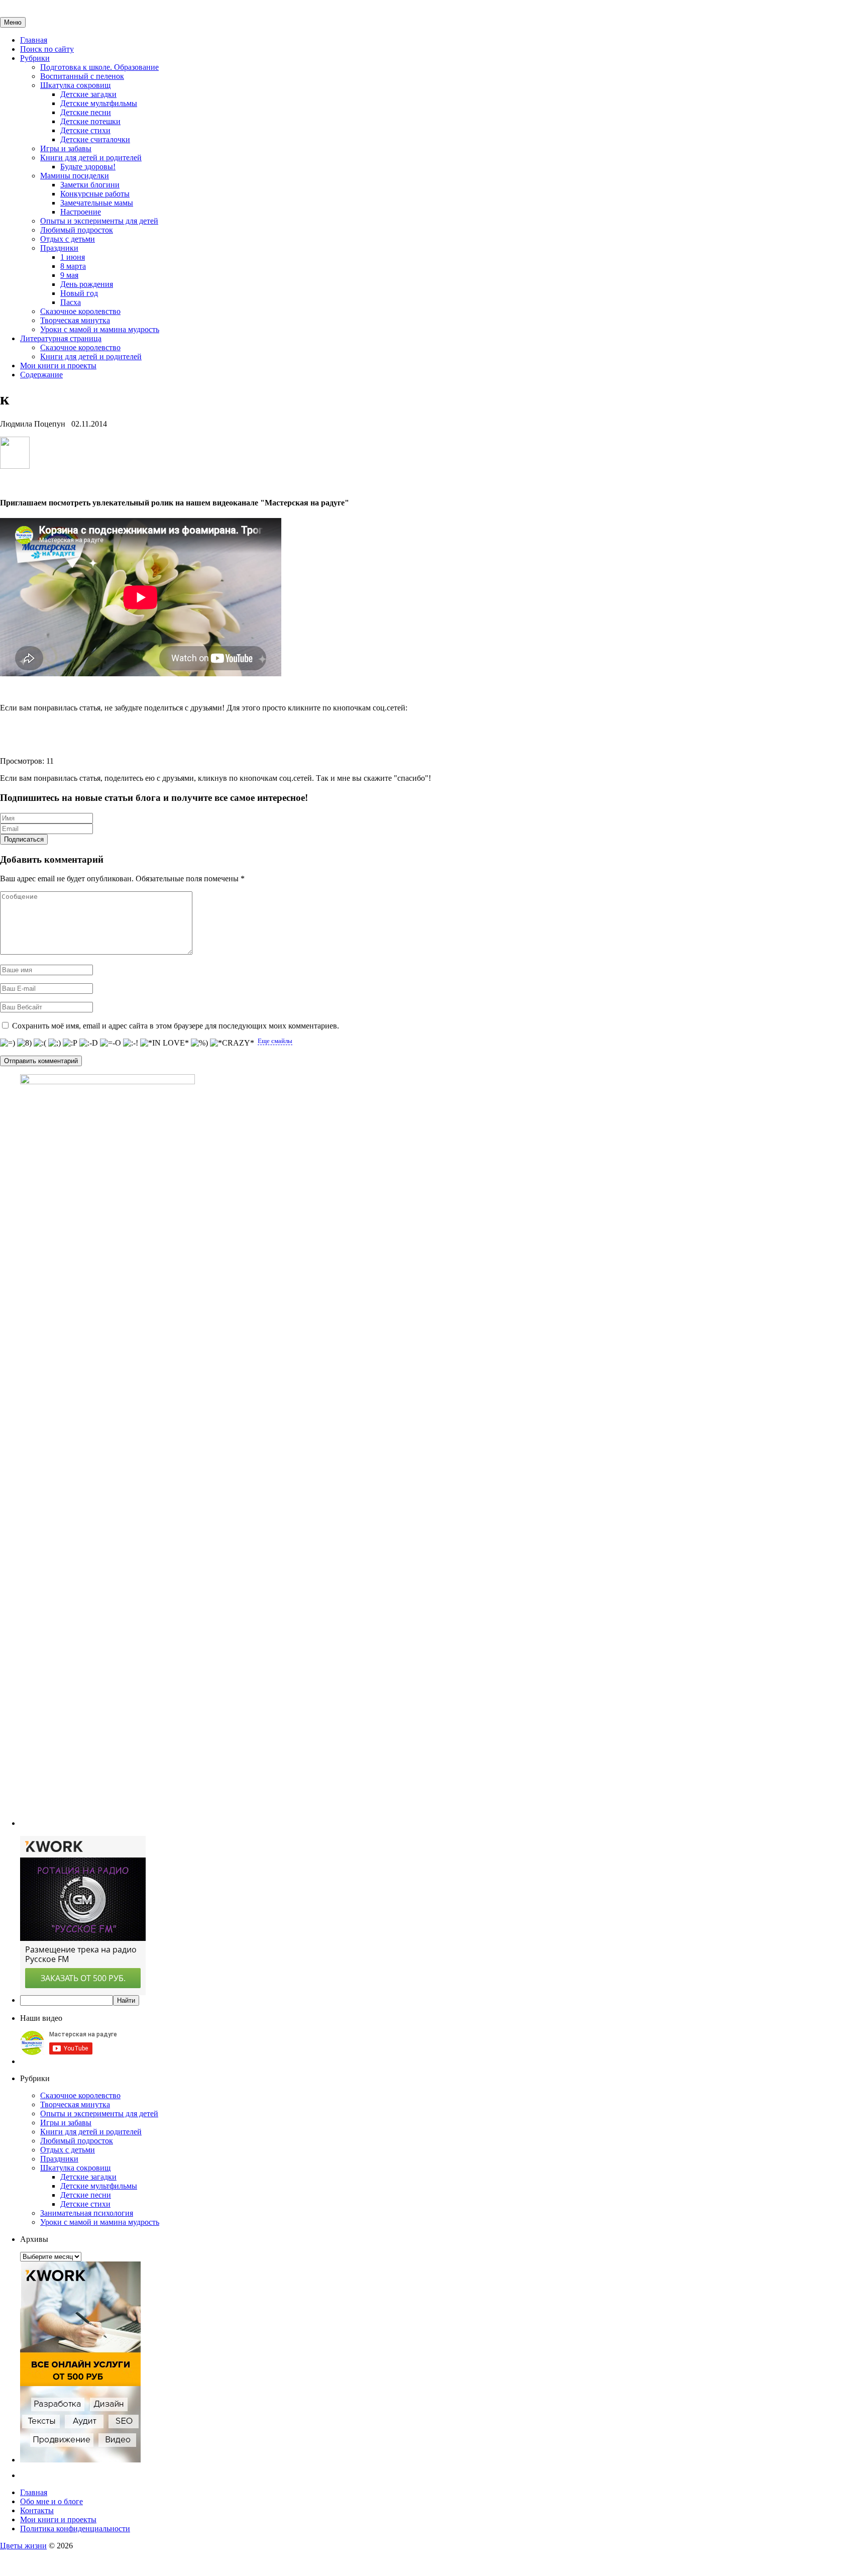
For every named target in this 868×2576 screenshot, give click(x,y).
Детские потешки (90, 121)
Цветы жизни (23, 2546)
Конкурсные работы (95, 194)
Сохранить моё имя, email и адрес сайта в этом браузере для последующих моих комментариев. (176, 1026)
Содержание (41, 375)
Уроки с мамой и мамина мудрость (100, 329)
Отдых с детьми (68, 239)
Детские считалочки (95, 139)
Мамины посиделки (75, 176)
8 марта (73, 266)
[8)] (24, 1043)
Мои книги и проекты (58, 366)
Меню (13, 22)
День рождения (87, 284)
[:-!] (131, 1043)
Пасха (71, 302)
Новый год (79, 293)
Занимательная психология (87, 2213)
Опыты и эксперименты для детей (99, 221)
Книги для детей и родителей (91, 158)
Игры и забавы (66, 148)
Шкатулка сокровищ (75, 85)
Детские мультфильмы (99, 103)
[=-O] (111, 1043)
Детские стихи (85, 130)
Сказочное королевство (80, 311)
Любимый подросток (77, 230)
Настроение (81, 212)
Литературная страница (61, 338)
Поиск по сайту (47, 49)
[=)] (8, 1043)
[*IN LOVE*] (165, 1043)
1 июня (73, 257)
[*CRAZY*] (232, 1043)
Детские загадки (88, 94)
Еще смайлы (275, 1041)
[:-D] (89, 1043)
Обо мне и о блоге (51, 2501)
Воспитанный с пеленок (82, 76)
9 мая (69, 275)
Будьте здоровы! (88, 167)
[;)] (55, 1043)
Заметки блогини (90, 185)
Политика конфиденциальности (75, 2529)
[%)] (199, 1043)
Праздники (59, 248)
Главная (34, 40)
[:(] (40, 1043)
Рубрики (35, 58)
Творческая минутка (75, 320)
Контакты (37, 2510)
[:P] (70, 1043)
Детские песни (86, 112)
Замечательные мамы (97, 203)
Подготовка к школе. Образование (99, 67)
